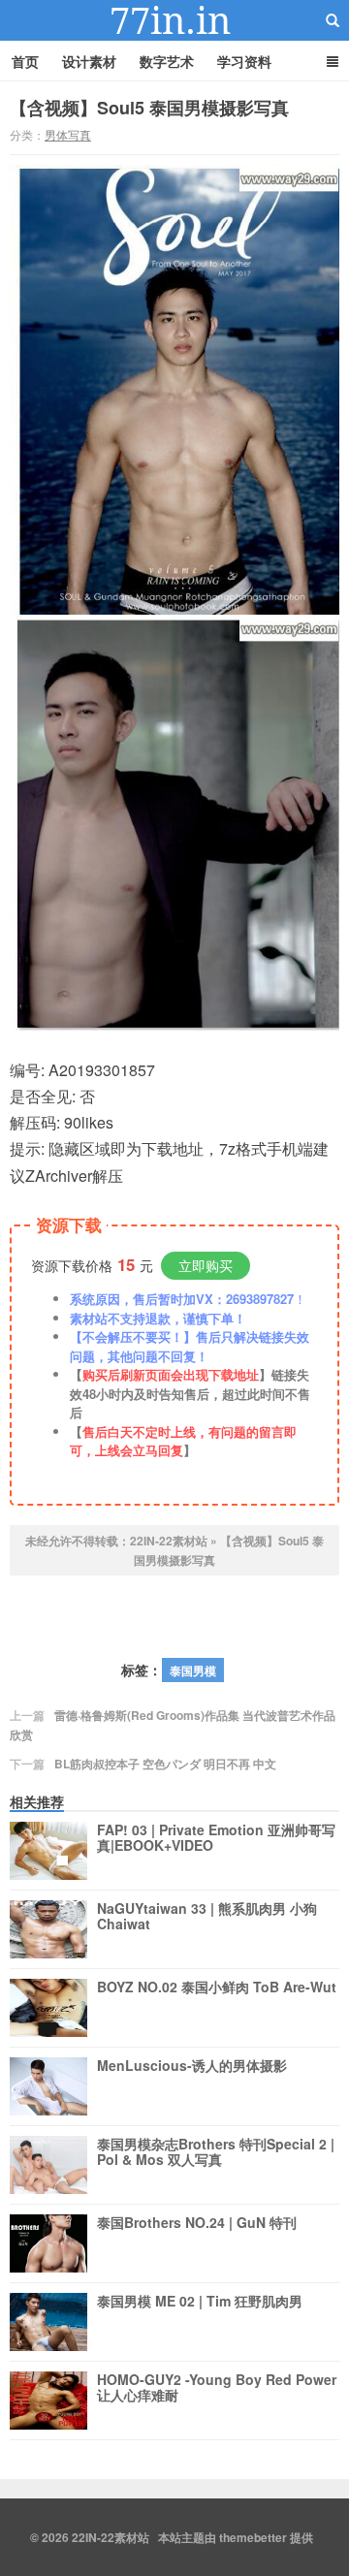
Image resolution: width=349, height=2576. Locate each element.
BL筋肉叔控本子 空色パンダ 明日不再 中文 (165, 1764)
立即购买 (206, 1265)
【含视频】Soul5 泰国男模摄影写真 (149, 108)
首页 (25, 61)
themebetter (253, 2537)
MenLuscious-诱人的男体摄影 (192, 2066)
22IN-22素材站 (174, 20)
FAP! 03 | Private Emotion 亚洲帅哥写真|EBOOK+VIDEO (216, 1838)
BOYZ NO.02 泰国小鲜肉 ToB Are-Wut (217, 1988)
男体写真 (68, 134)
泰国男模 (193, 1670)
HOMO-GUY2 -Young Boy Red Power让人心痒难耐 (217, 2388)
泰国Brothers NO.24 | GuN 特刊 (197, 2223)
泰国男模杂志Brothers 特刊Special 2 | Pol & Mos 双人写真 (216, 2152)
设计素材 (89, 61)
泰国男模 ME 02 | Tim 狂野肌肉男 (200, 2302)
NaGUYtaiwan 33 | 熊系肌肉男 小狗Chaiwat (207, 1917)
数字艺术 (167, 61)
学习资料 (244, 61)
